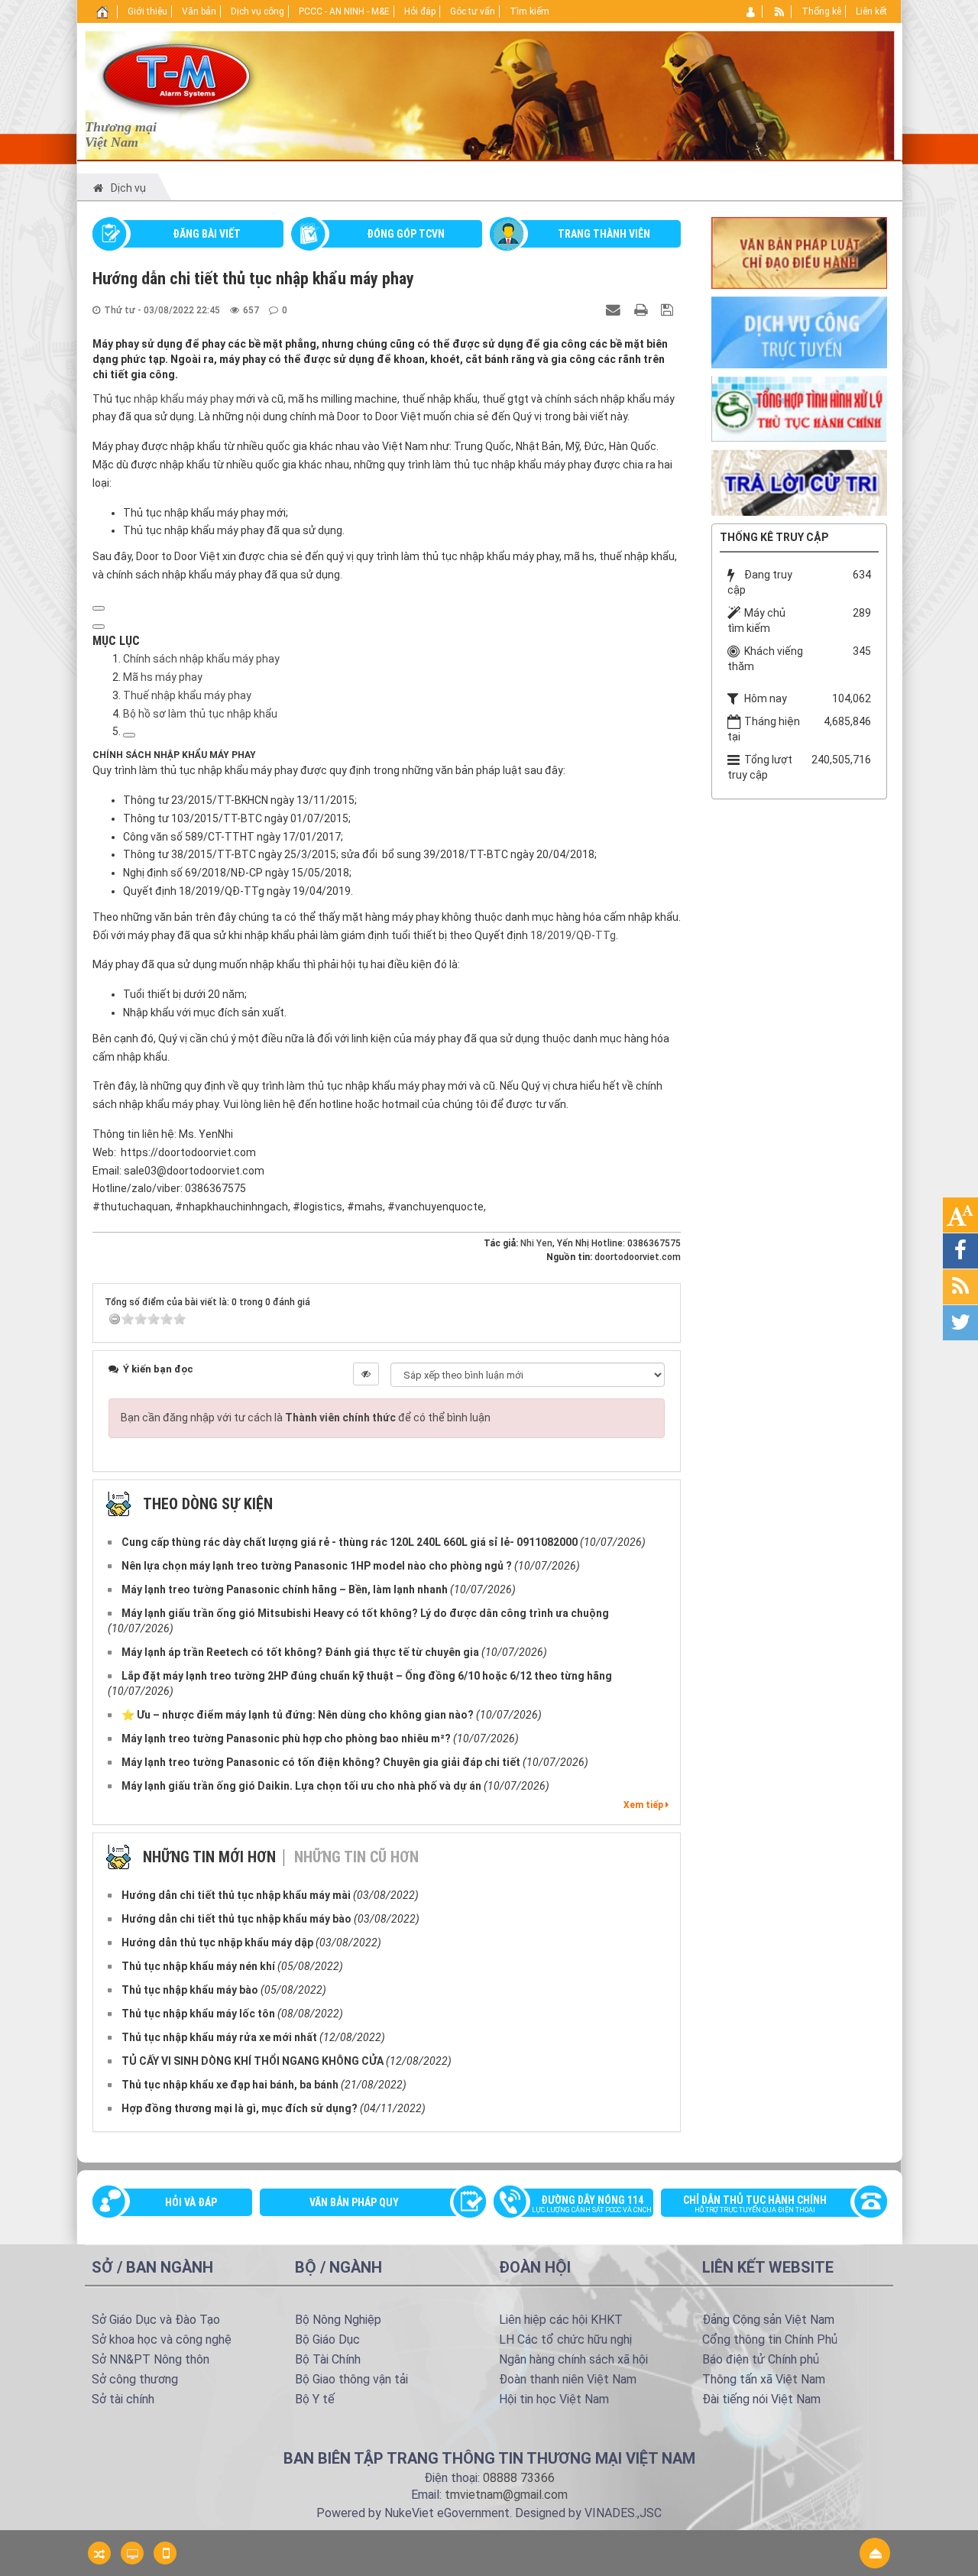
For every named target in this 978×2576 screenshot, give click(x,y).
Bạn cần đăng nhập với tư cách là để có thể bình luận (306, 1418)
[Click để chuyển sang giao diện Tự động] (99, 2553)
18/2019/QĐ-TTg (573, 935)
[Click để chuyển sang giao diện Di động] (165, 2553)
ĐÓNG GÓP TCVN (406, 234)
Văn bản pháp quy (354, 2202)
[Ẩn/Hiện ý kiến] (366, 1374)
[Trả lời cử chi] (799, 481)
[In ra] (643, 309)
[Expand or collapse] (99, 627)
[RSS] (780, 11)
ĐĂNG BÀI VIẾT (207, 234)
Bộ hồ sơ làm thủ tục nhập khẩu (200, 714)
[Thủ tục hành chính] (799, 407)
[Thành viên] (751, 11)
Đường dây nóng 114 (592, 2204)
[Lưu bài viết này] (669, 309)
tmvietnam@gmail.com (506, 2495)
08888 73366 (519, 2478)
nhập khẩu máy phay (184, 399)
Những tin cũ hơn (356, 1857)
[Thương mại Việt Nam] (176, 75)
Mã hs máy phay (163, 677)
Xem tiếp (644, 1805)
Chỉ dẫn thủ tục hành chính (755, 2204)
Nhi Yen (536, 1243)
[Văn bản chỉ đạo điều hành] (799, 251)
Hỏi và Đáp (191, 2202)
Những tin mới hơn (209, 1857)
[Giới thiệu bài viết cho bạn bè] (615, 309)
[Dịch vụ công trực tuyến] (799, 332)
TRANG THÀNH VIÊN (604, 234)
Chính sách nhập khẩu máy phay (201, 659)
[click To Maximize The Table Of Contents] (99, 608)
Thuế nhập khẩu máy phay (187, 695)
